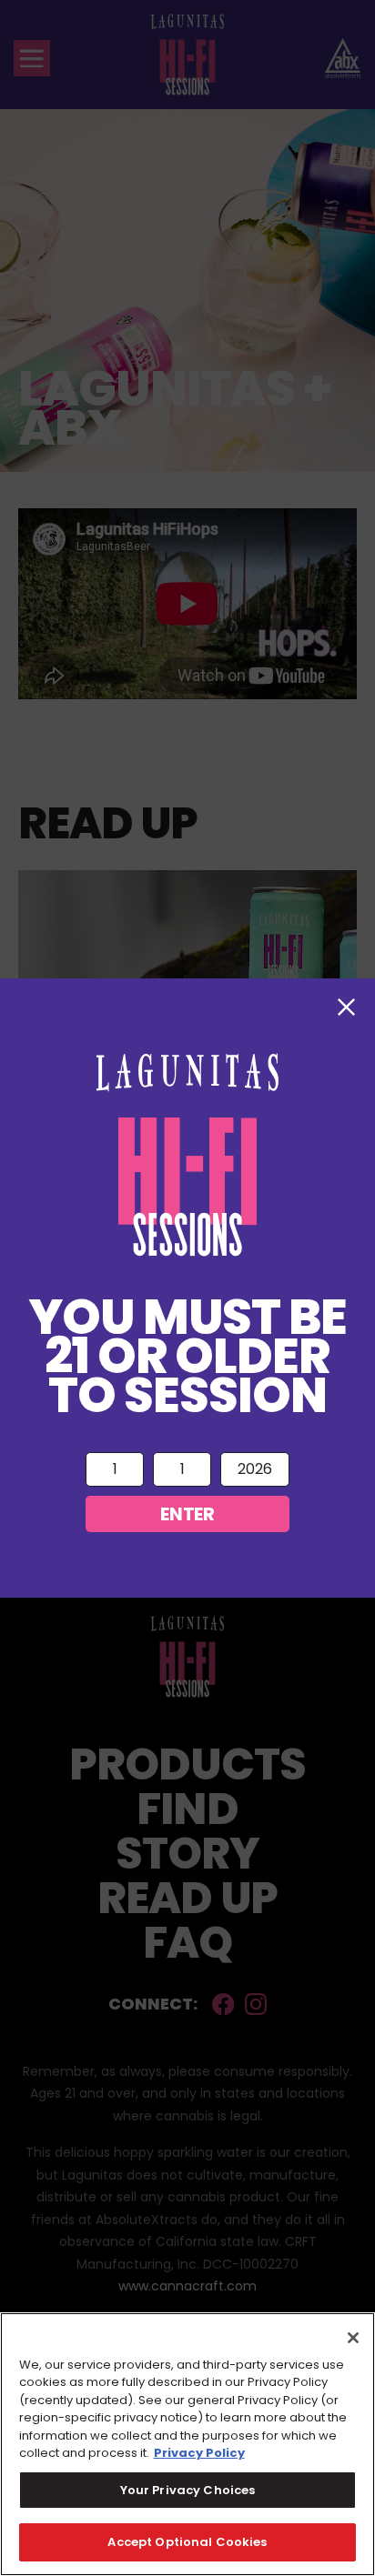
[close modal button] (346, 1007)
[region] (187, 2444)
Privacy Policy (199, 2453)
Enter (187, 1514)
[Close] (353, 2338)
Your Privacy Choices (188, 2490)
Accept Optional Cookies (187, 2542)
